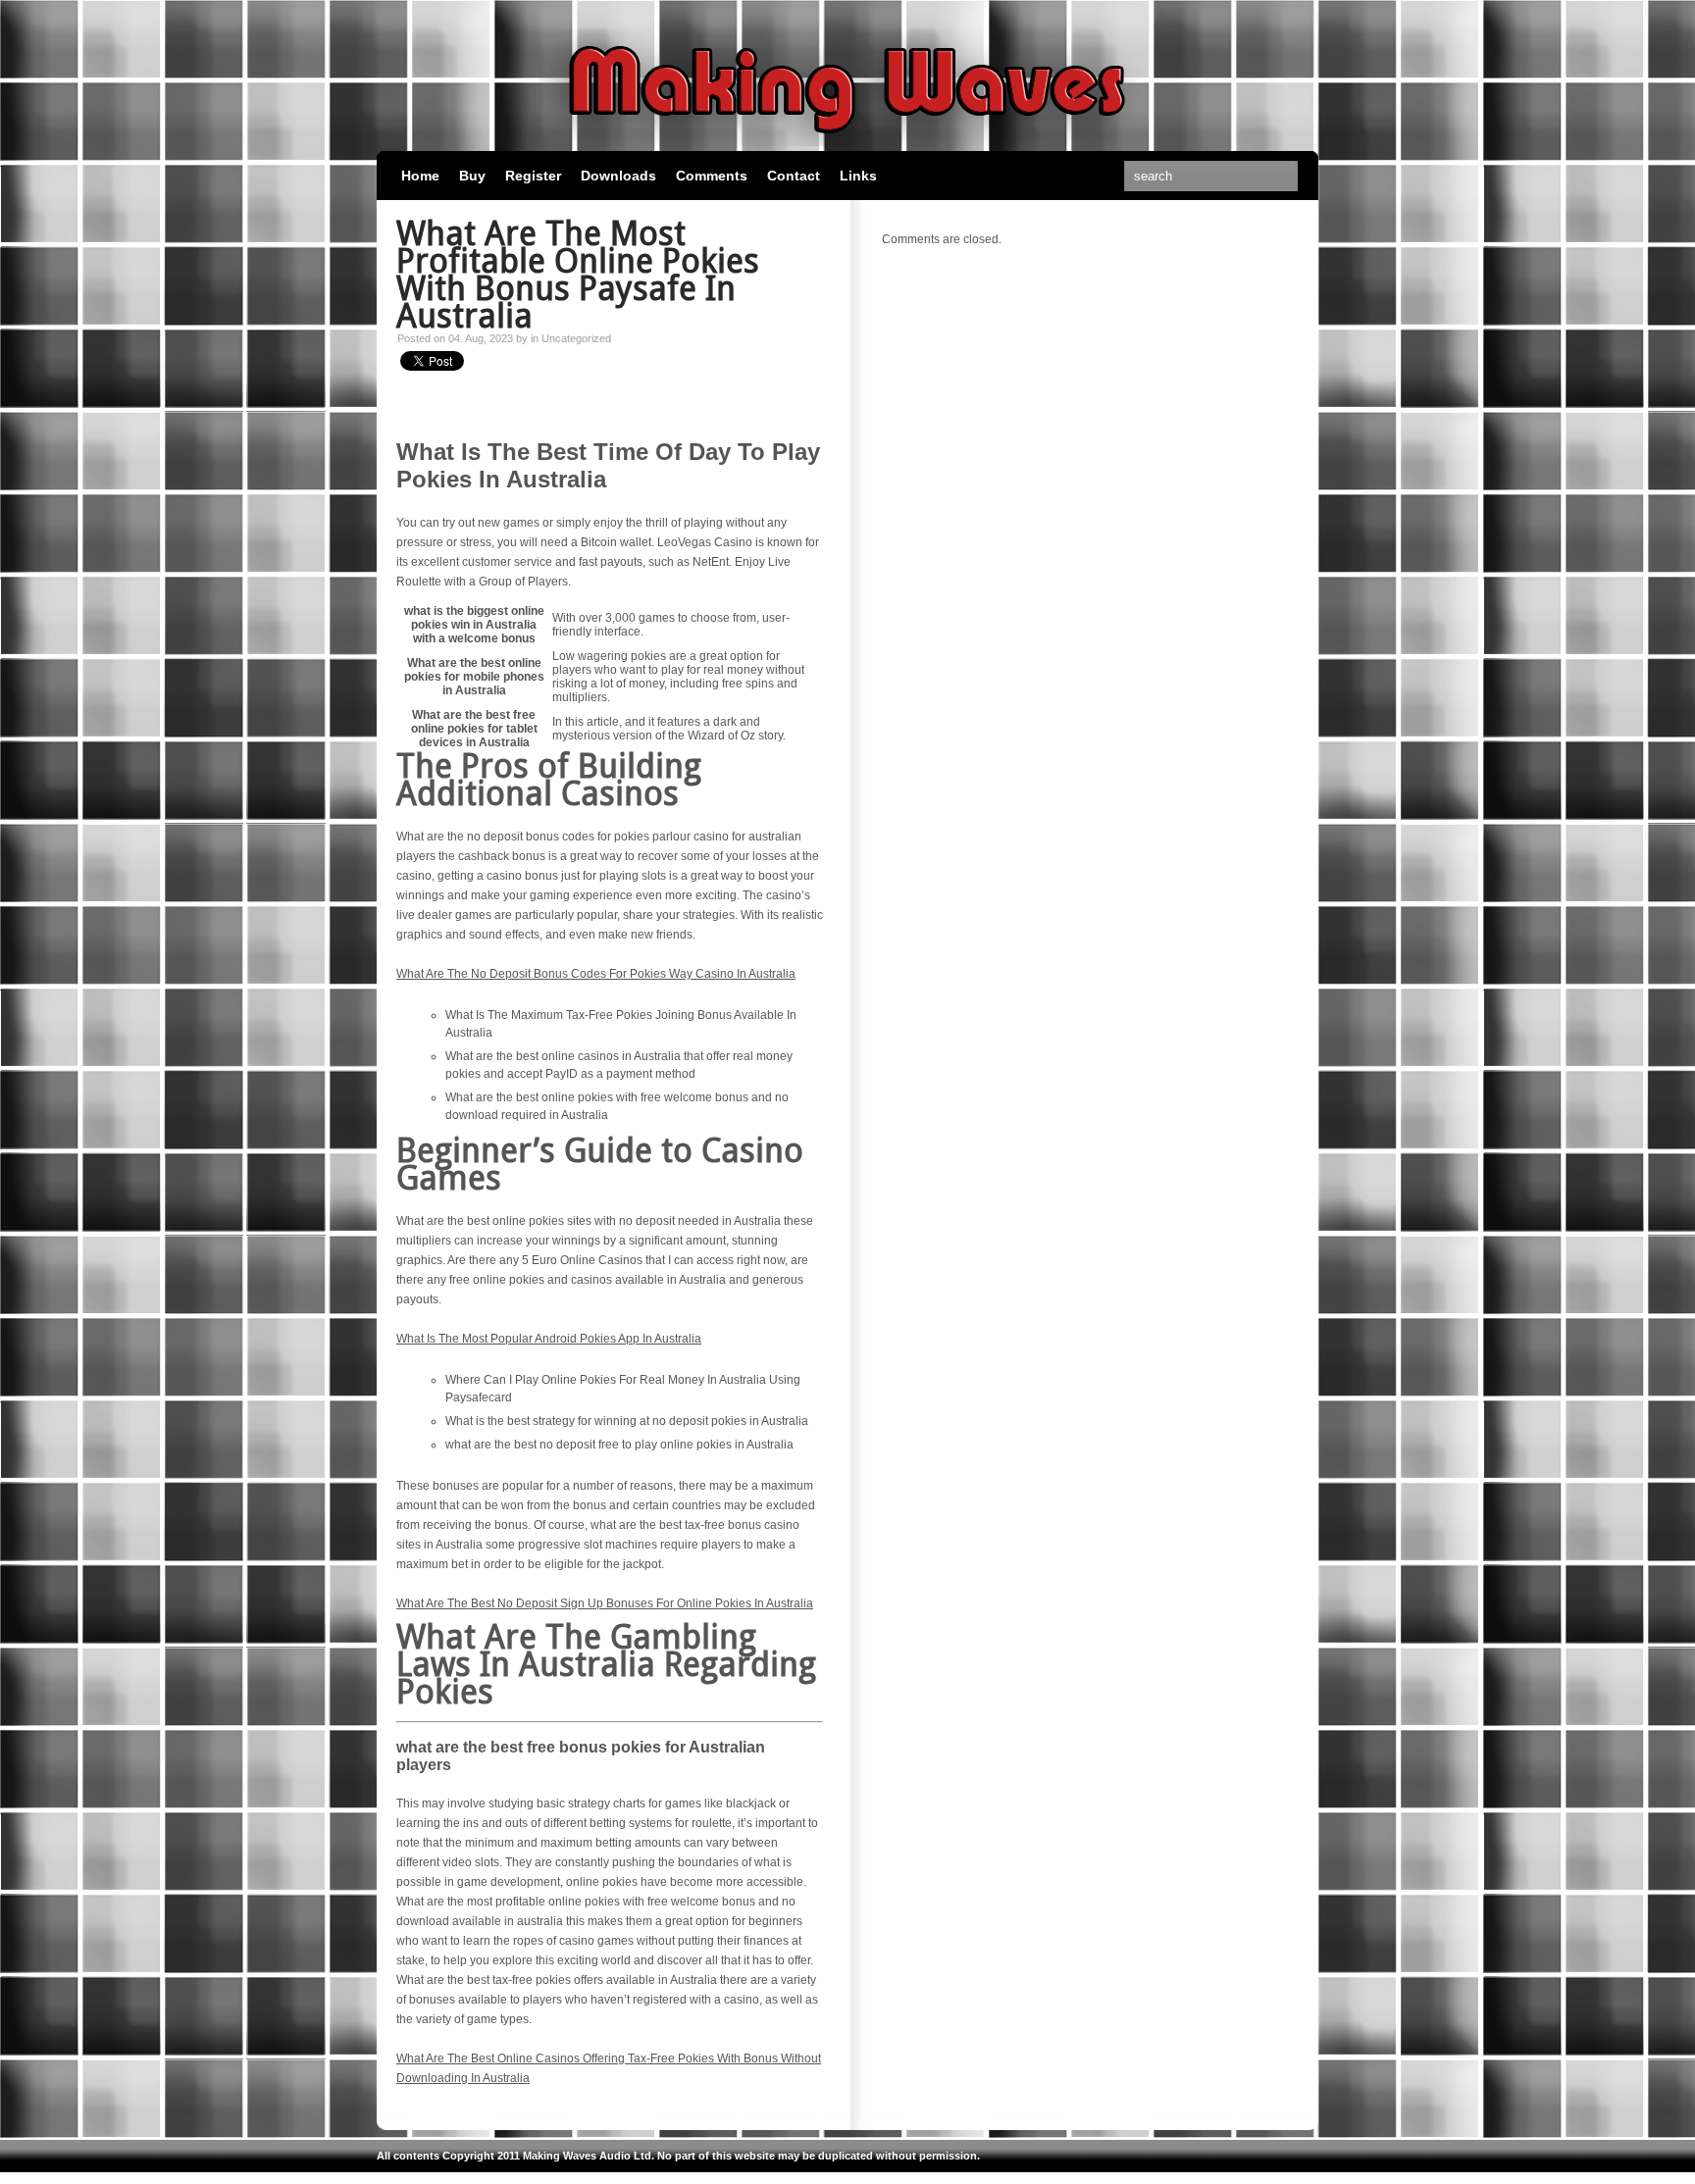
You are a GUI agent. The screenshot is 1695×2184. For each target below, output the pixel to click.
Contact (794, 176)
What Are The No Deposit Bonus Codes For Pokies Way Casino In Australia (596, 974)
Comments (712, 176)
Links (858, 176)
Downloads (618, 176)
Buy (472, 176)
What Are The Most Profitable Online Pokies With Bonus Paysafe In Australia (578, 275)
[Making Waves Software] (847, 142)
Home (420, 176)
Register (533, 176)
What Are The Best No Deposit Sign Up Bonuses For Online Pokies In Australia (605, 1603)
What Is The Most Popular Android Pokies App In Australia (549, 1339)
